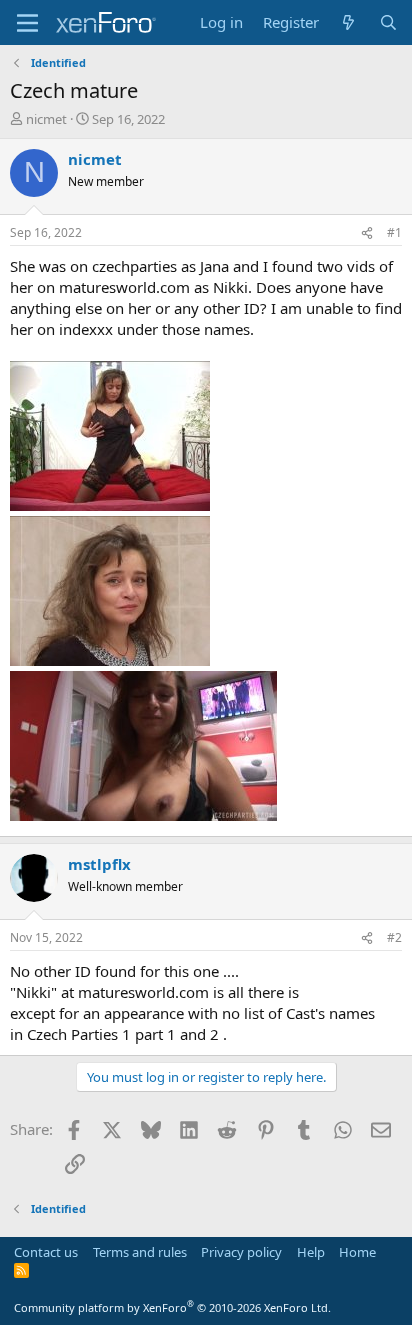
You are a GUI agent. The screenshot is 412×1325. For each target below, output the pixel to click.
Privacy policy (241, 1252)
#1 (394, 232)
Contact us (46, 1252)
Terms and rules (140, 1252)
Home (357, 1252)
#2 (394, 937)
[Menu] (27, 23)
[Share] (367, 233)
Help (311, 1252)
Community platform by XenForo (172, 1307)
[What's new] (348, 22)
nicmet (46, 119)
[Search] (388, 22)
